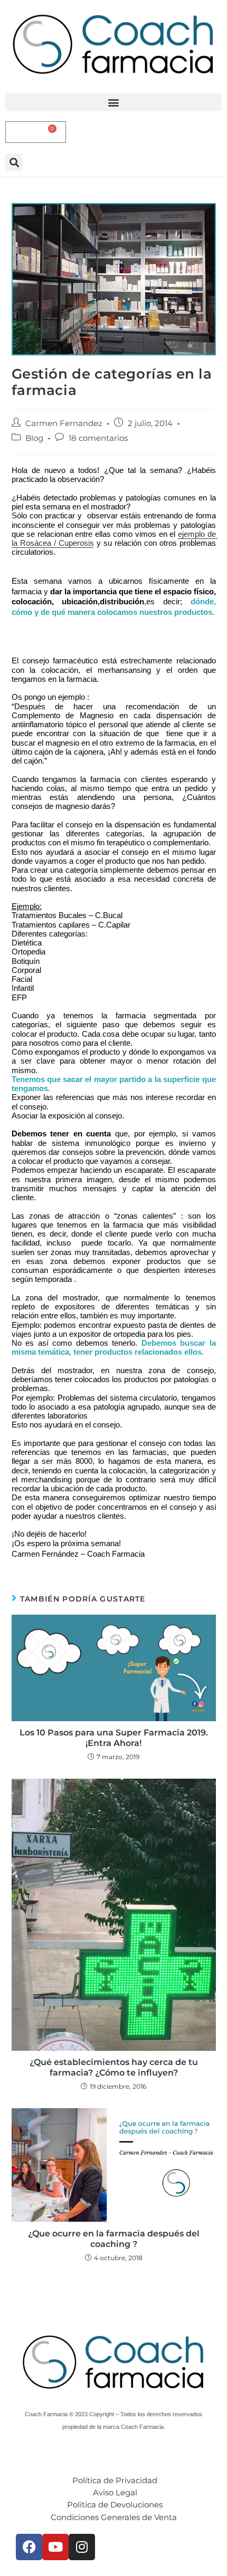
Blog (34, 438)
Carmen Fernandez (64, 423)
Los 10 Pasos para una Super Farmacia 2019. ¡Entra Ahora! (114, 1738)
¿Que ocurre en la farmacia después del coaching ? (114, 2239)
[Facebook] (29, 2547)
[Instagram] (82, 2547)
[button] (113, 102)
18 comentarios (98, 438)
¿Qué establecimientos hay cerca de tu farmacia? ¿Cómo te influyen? (114, 2067)
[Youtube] (55, 2547)
